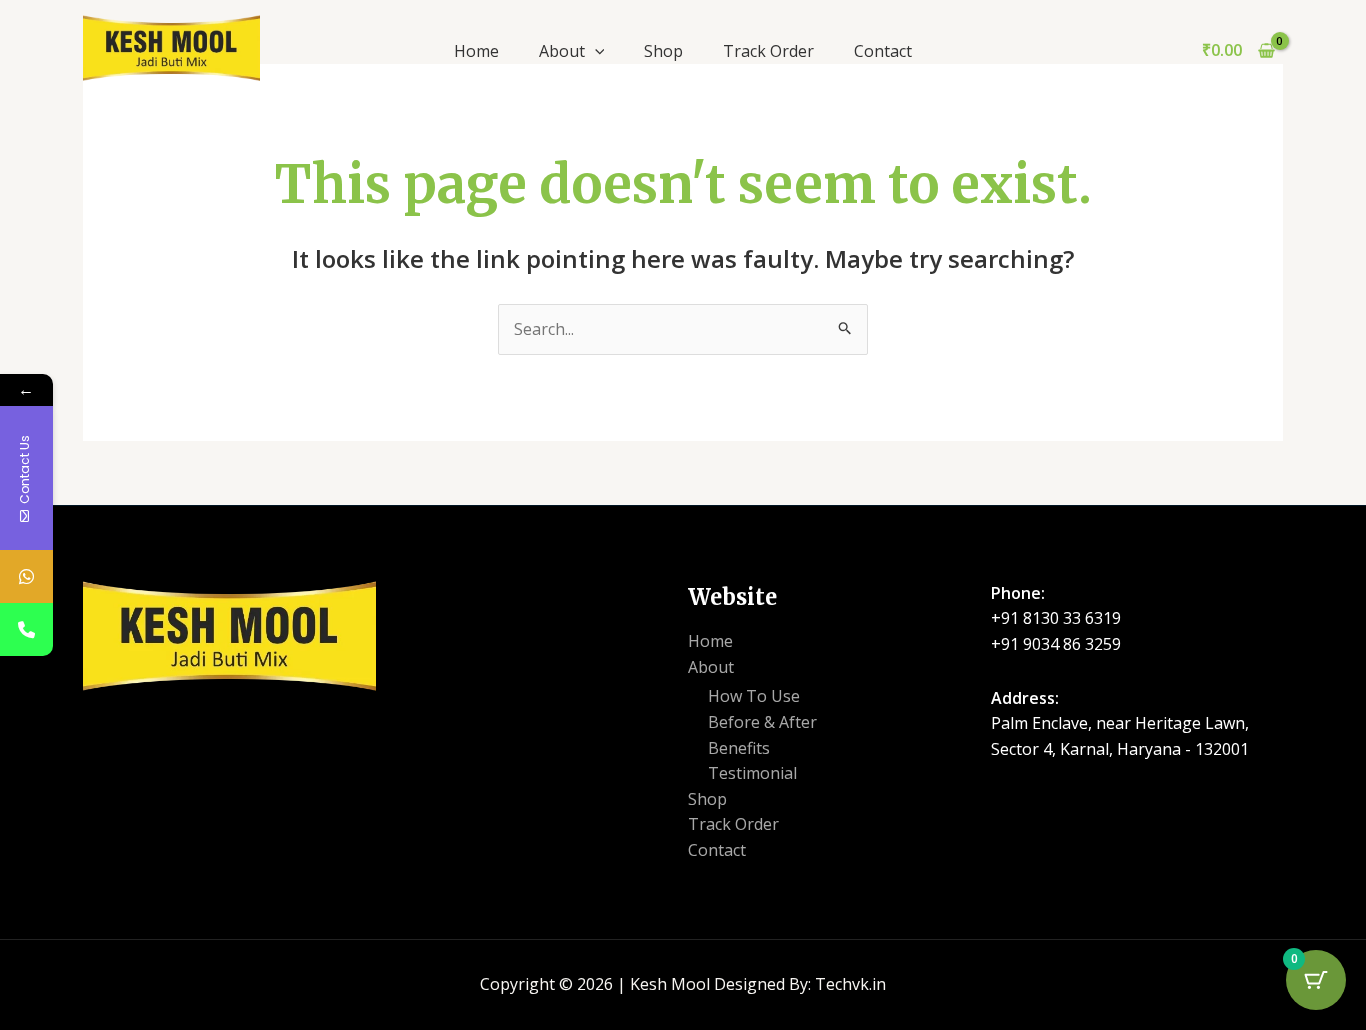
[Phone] (26, 629)
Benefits (739, 748)
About (562, 51)
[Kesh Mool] (171, 46)
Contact (883, 51)
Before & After (762, 722)
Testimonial (752, 773)
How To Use (754, 696)
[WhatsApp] (26, 576)
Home (476, 51)
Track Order (768, 51)
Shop (663, 51)
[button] (595, 51)
